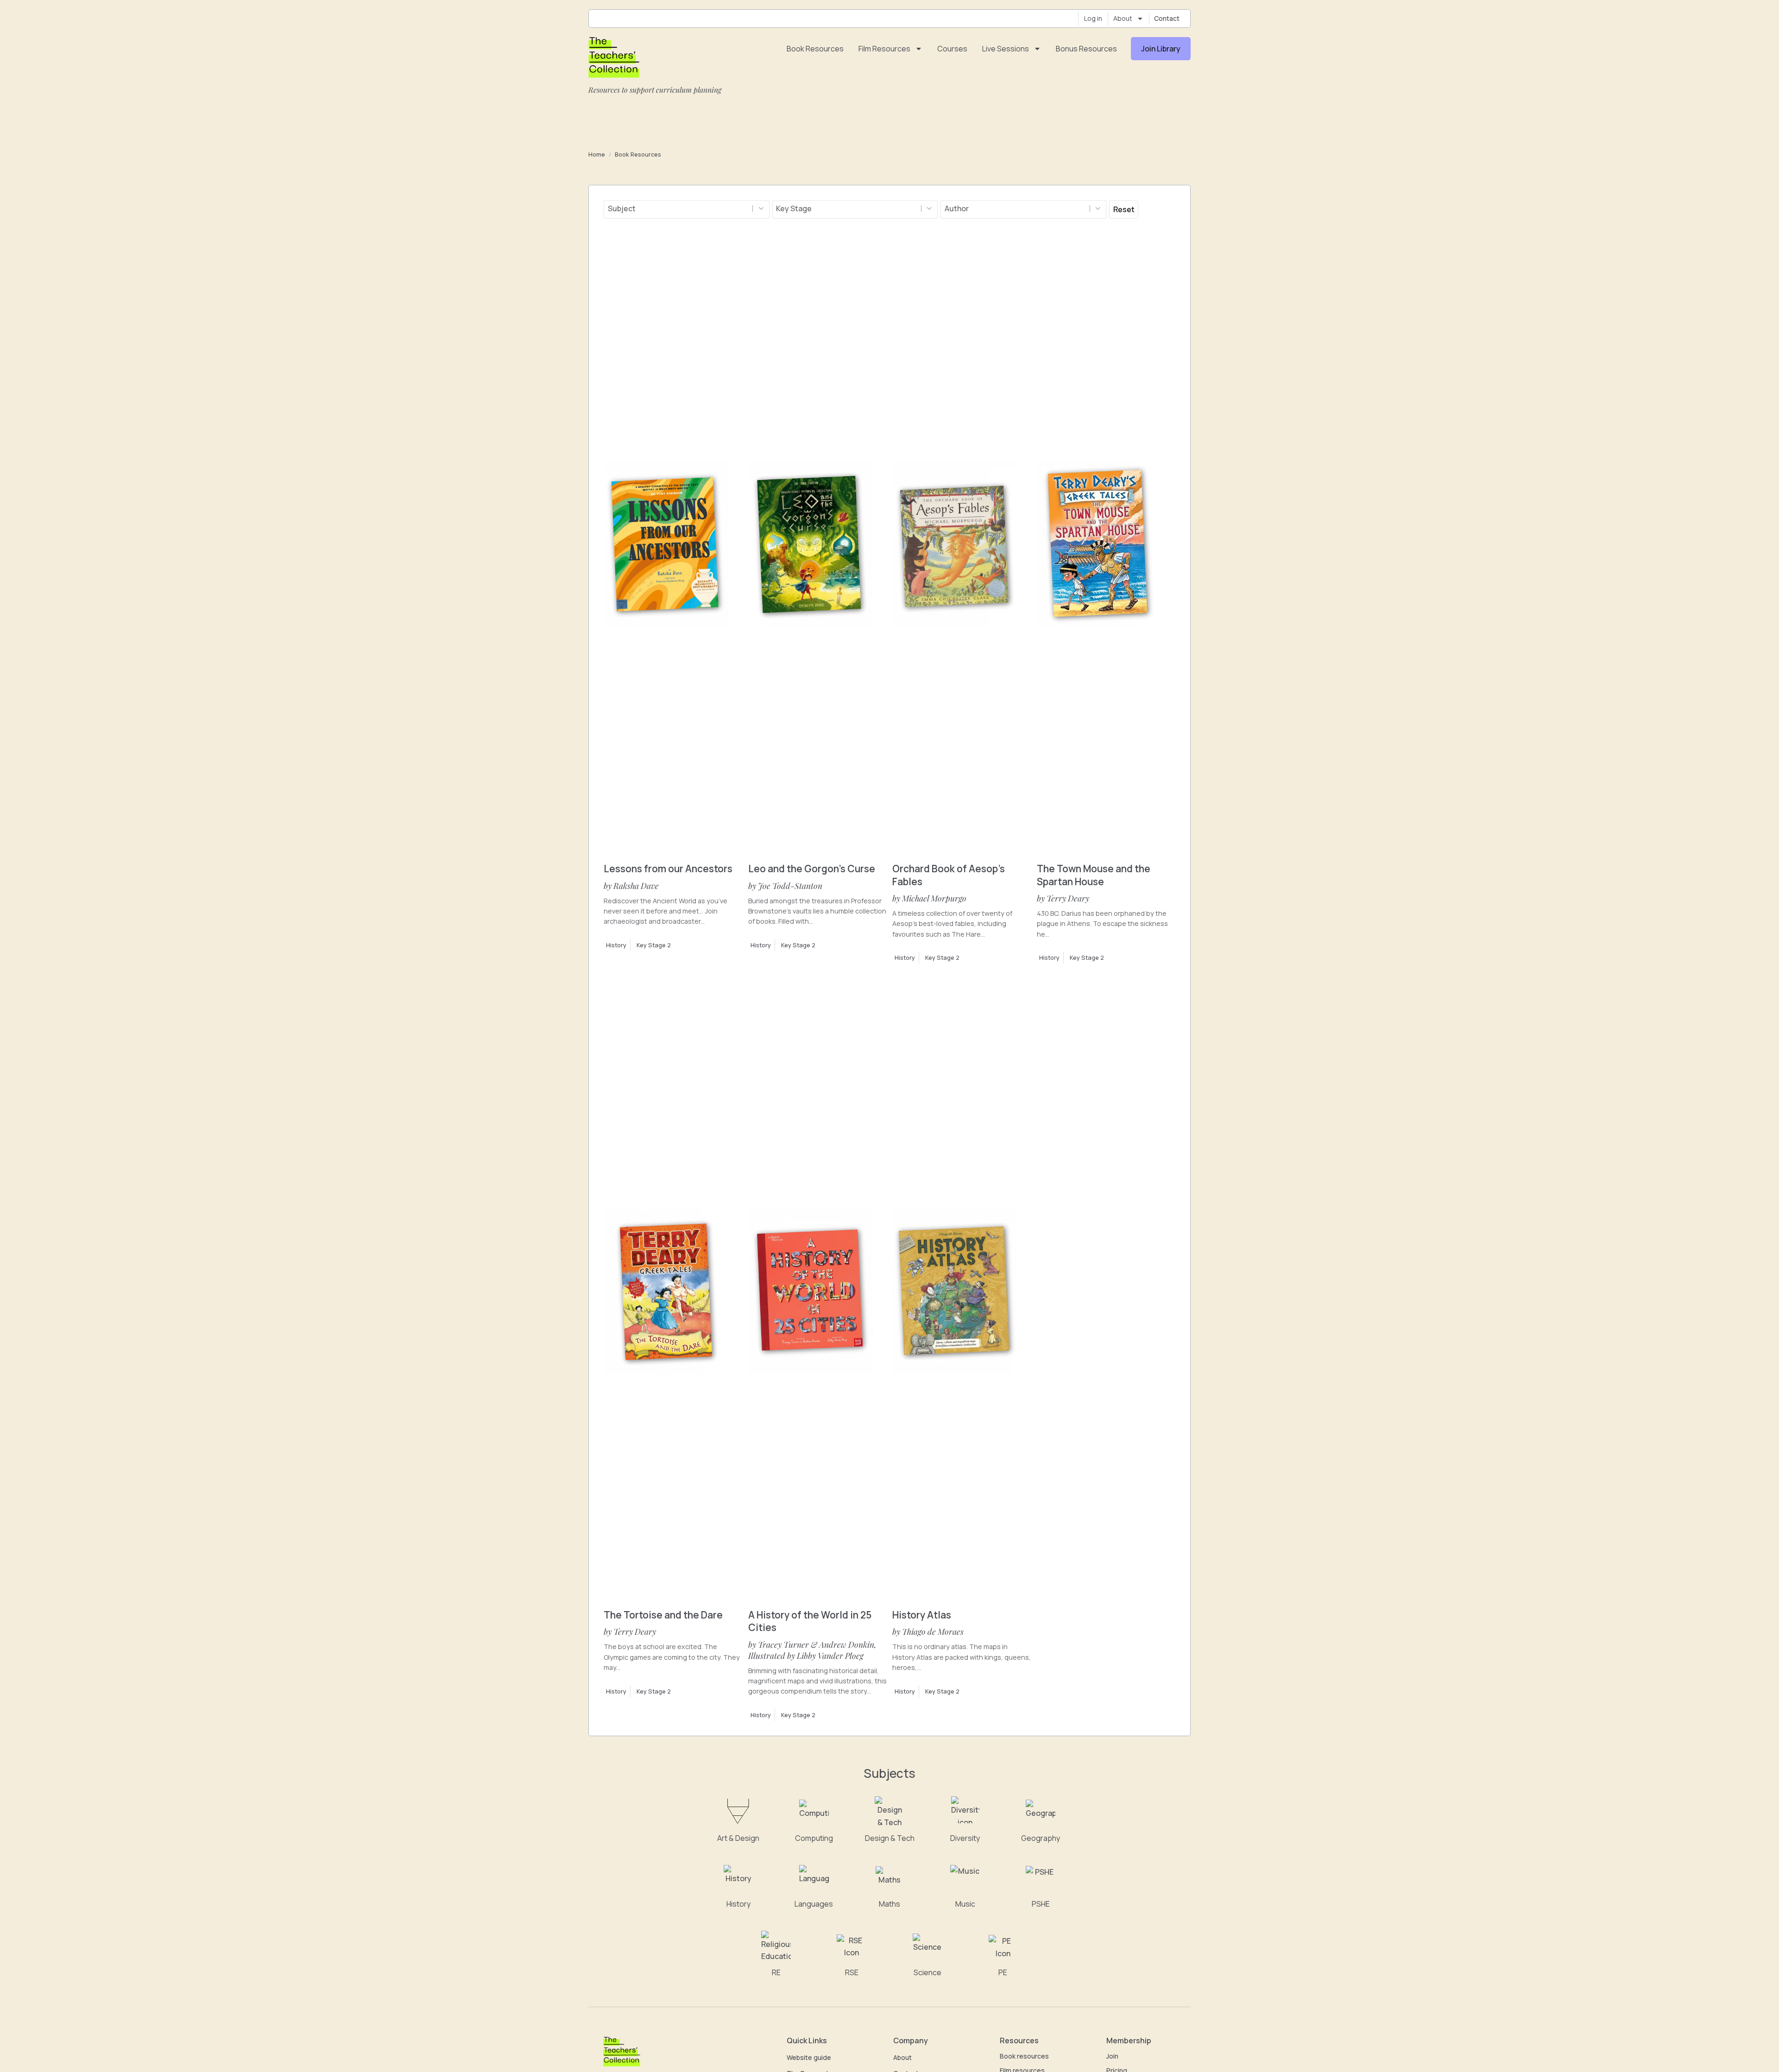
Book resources (815, 49)
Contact (1167, 18)
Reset (1124, 209)
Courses (952, 49)
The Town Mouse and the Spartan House (1094, 875)
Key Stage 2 (654, 945)
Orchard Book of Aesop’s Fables (949, 875)
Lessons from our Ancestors (668, 869)
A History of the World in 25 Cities (810, 1621)
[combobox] (678, 208)
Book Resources (638, 154)
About (1123, 18)
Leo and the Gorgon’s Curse (812, 869)
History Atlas (922, 1615)
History (616, 945)
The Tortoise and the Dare (663, 1615)
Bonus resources (1086, 49)
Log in (1093, 18)
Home (597, 154)
